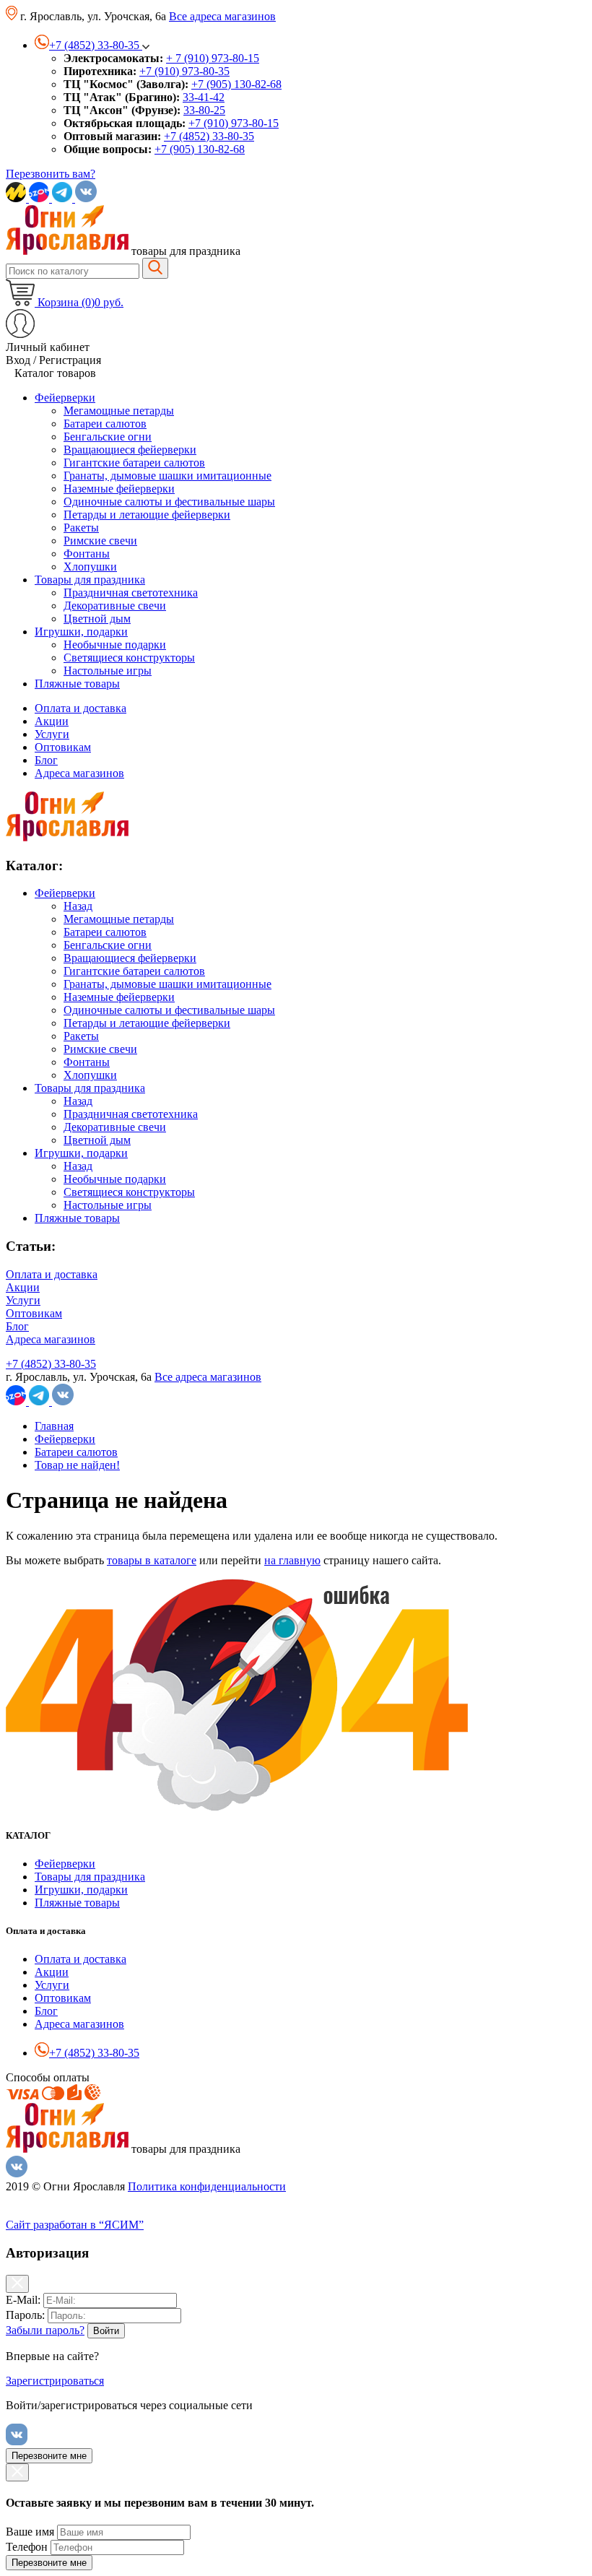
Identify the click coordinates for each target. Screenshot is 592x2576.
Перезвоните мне (49, 2456)
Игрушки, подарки (81, 1153)
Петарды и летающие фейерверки (147, 1023)
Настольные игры (108, 1205)
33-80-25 (204, 110)
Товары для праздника (90, 1088)
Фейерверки (65, 893)
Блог (46, 760)
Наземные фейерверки (119, 997)
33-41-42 (204, 97)
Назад (78, 906)
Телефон (27, 2547)
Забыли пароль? (45, 2330)
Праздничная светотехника (131, 1114)
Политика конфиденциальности (207, 2186)
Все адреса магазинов (222, 16)
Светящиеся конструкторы (129, 1192)
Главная (54, 1426)
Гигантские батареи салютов (134, 971)
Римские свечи (100, 1049)
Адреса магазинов (79, 773)
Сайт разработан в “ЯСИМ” (75, 2225)
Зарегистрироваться (55, 2381)
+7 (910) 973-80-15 (234, 123)
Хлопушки (90, 1075)
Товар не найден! (77, 1465)
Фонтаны (87, 1062)
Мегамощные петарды (119, 919)
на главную (292, 1560)
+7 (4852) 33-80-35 (209, 136)
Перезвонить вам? (51, 174)
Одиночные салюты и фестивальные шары (169, 1010)
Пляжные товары (77, 1218)
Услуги (52, 734)
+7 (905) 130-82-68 (236, 84)
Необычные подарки (115, 1179)
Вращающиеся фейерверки (130, 958)
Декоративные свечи (115, 1127)
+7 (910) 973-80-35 (184, 71)
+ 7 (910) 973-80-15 (213, 58)
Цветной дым (97, 1140)
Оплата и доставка (80, 708)
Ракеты (81, 1036)
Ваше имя (30, 2532)
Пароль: (25, 2315)
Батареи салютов (105, 932)
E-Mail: (23, 2300)
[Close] (17, 2284)
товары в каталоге (152, 1560)
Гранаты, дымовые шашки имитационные (167, 984)
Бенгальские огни (108, 945)
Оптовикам (63, 747)
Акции (52, 721)
